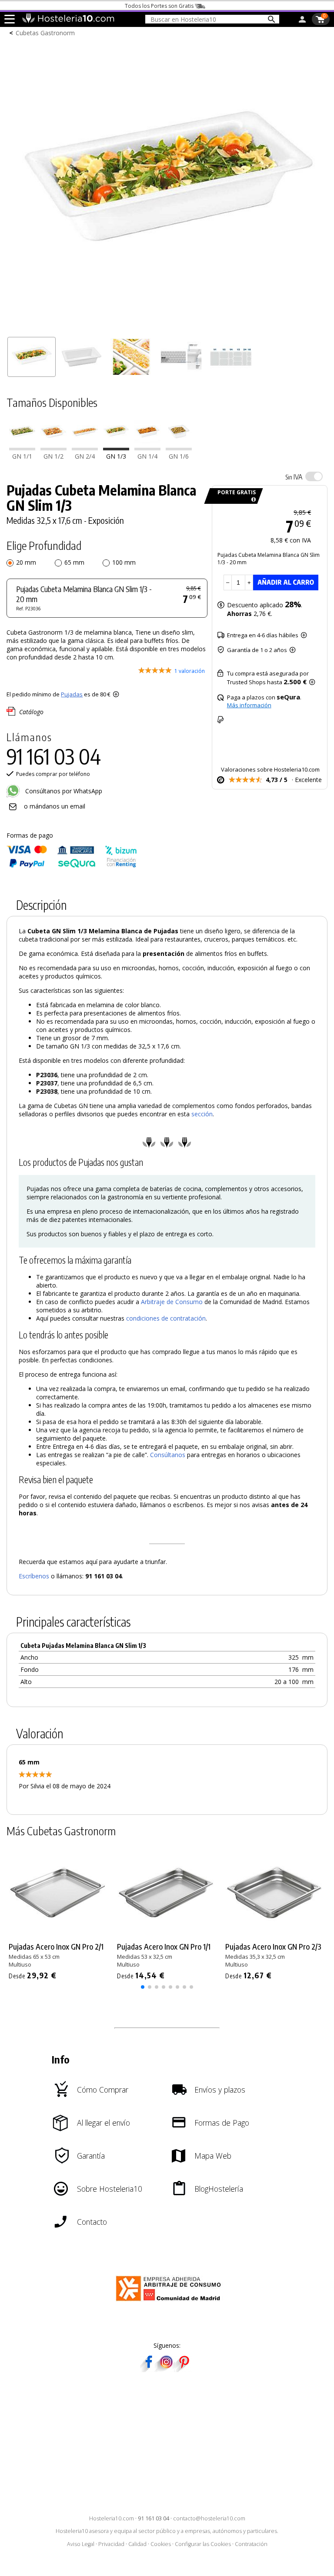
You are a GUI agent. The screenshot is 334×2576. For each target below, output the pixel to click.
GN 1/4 (147, 456)
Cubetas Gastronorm (45, 33)
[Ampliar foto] (167, 328)
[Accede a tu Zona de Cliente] (302, 21)
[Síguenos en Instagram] (166, 2369)
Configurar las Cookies (203, 2544)
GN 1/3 (116, 456)
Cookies (161, 2544)
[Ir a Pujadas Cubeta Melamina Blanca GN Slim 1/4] (147, 448)
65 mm (74, 562)
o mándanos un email (55, 806)
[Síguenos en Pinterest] (184, 2369)
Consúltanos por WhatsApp (63, 791)
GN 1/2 (53, 456)
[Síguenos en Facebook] (149, 2369)
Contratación (251, 2544)
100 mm (124, 562)
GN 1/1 (22, 456)
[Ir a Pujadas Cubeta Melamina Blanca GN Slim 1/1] (22, 448)
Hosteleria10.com (112, 2518)
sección (202, 1114)
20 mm (26, 562)
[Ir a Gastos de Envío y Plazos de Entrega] (252, 500)
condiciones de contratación (166, 1318)
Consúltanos (168, 1455)
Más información (249, 705)
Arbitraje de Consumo (172, 1302)
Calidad (137, 2544)
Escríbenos (34, 1576)
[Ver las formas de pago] (72, 866)
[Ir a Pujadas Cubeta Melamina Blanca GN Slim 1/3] (116, 448)
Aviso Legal (81, 2544)
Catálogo (31, 712)
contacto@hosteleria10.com (209, 2518)
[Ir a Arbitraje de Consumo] (170, 2302)
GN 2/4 (85, 456)
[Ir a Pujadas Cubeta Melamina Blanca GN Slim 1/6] (179, 448)
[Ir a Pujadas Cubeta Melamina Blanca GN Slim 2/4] (85, 448)
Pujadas (72, 694)
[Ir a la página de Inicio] (68, 21)
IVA (294, 477)
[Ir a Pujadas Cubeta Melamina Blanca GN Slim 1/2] (53, 448)
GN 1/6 (179, 456)
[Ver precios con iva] (314, 476)
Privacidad (111, 2544)
